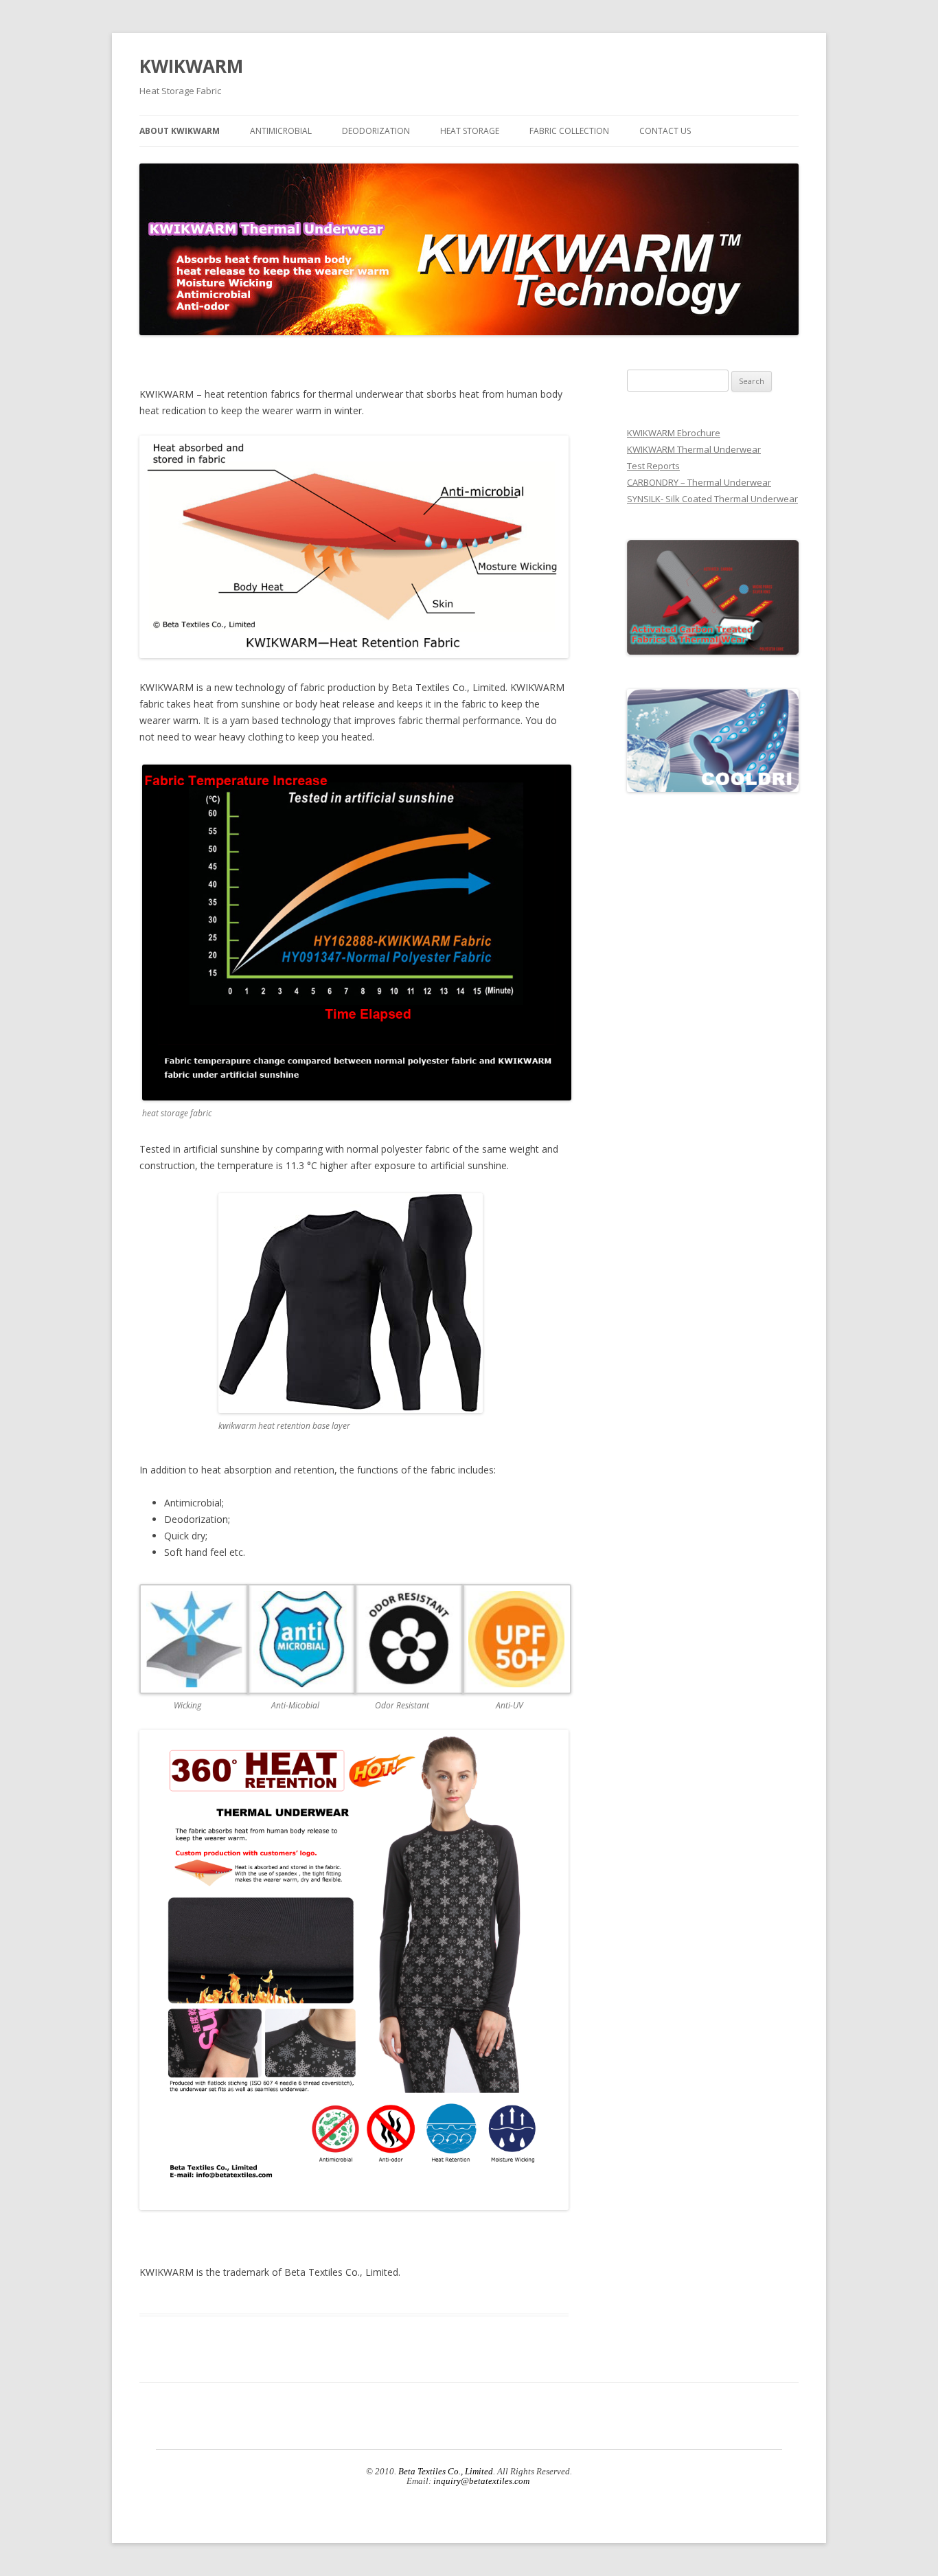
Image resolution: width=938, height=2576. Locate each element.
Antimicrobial (281, 131)
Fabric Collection (569, 131)
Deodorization (376, 131)
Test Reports (653, 466)
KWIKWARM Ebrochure (674, 433)
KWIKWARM (191, 66)
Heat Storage (470, 131)
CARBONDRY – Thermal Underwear (699, 482)
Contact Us (665, 131)
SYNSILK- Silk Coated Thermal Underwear (712, 499)
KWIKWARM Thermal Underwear (694, 449)
